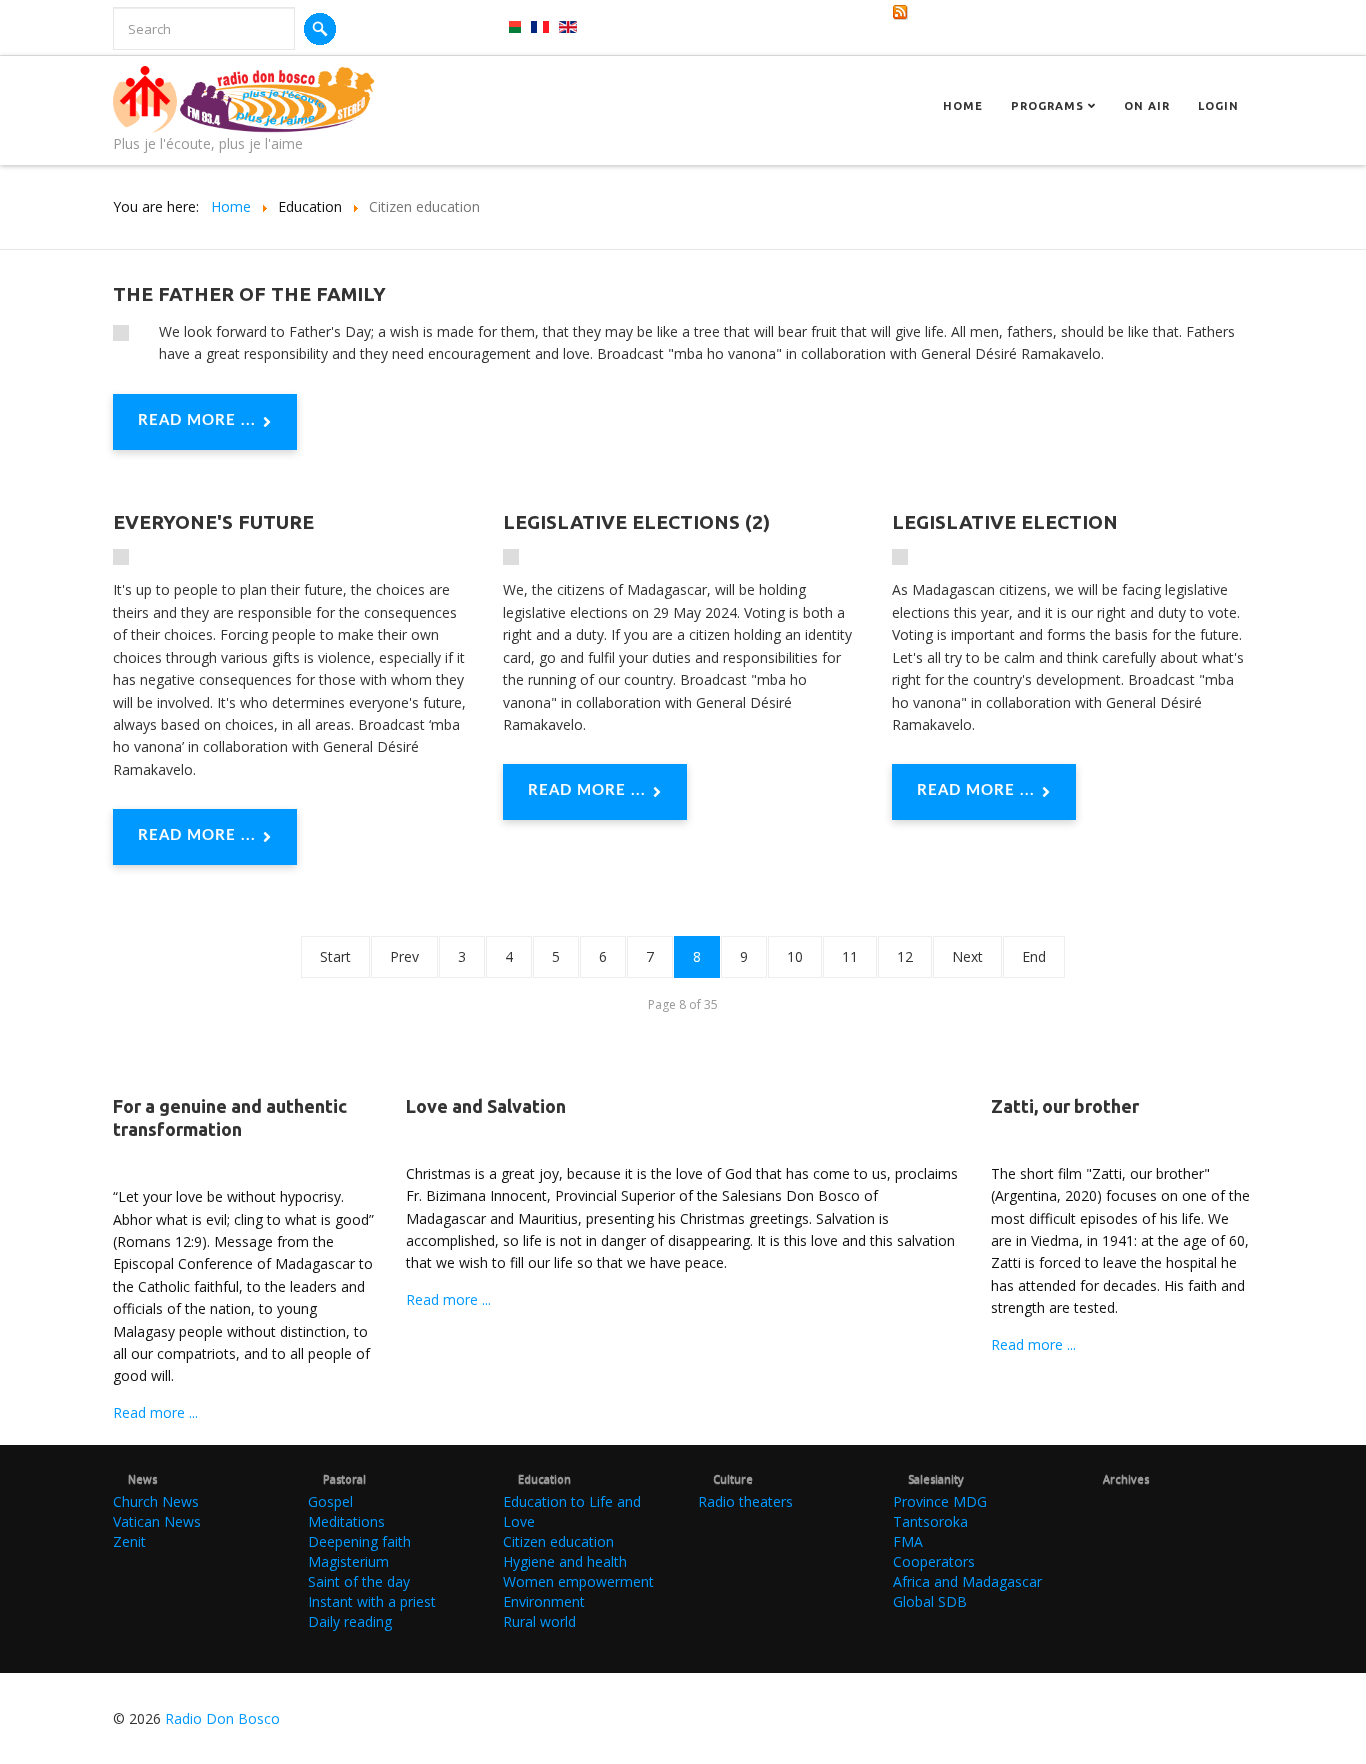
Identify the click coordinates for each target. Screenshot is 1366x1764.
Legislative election (1005, 522)
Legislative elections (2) (636, 522)
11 (850, 956)
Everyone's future (213, 522)
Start (335, 956)
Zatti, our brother (1065, 1106)
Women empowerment (578, 1581)
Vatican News (157, 1521)
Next (967, 956)
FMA (908, 1541)
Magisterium (348, 1561)
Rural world (539, 1621)
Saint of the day (359, 1581)
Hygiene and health (565, 1561)
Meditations (346, 1521)
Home (963, 106)
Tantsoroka (930, 1521)
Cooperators (934, 1561)
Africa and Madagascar (967, 1581)
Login (1218, 106)
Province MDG (940, 1501)
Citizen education (558, 1541)
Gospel (330, 1501)
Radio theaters (745, 1501)
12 (905, 956)
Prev (404, 956)
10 (795, 956)
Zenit (129, 1541)
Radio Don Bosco (222, 1718)
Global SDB (930, 1601)
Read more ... (197, 420)
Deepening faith (359, 1541)
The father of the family (249, 294)
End (1034, 956)
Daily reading (350, 1621)
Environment (544, 1601)
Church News (156, 1501)
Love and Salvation (486, 1106)
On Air (1147, 106)
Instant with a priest (372, 1601)
